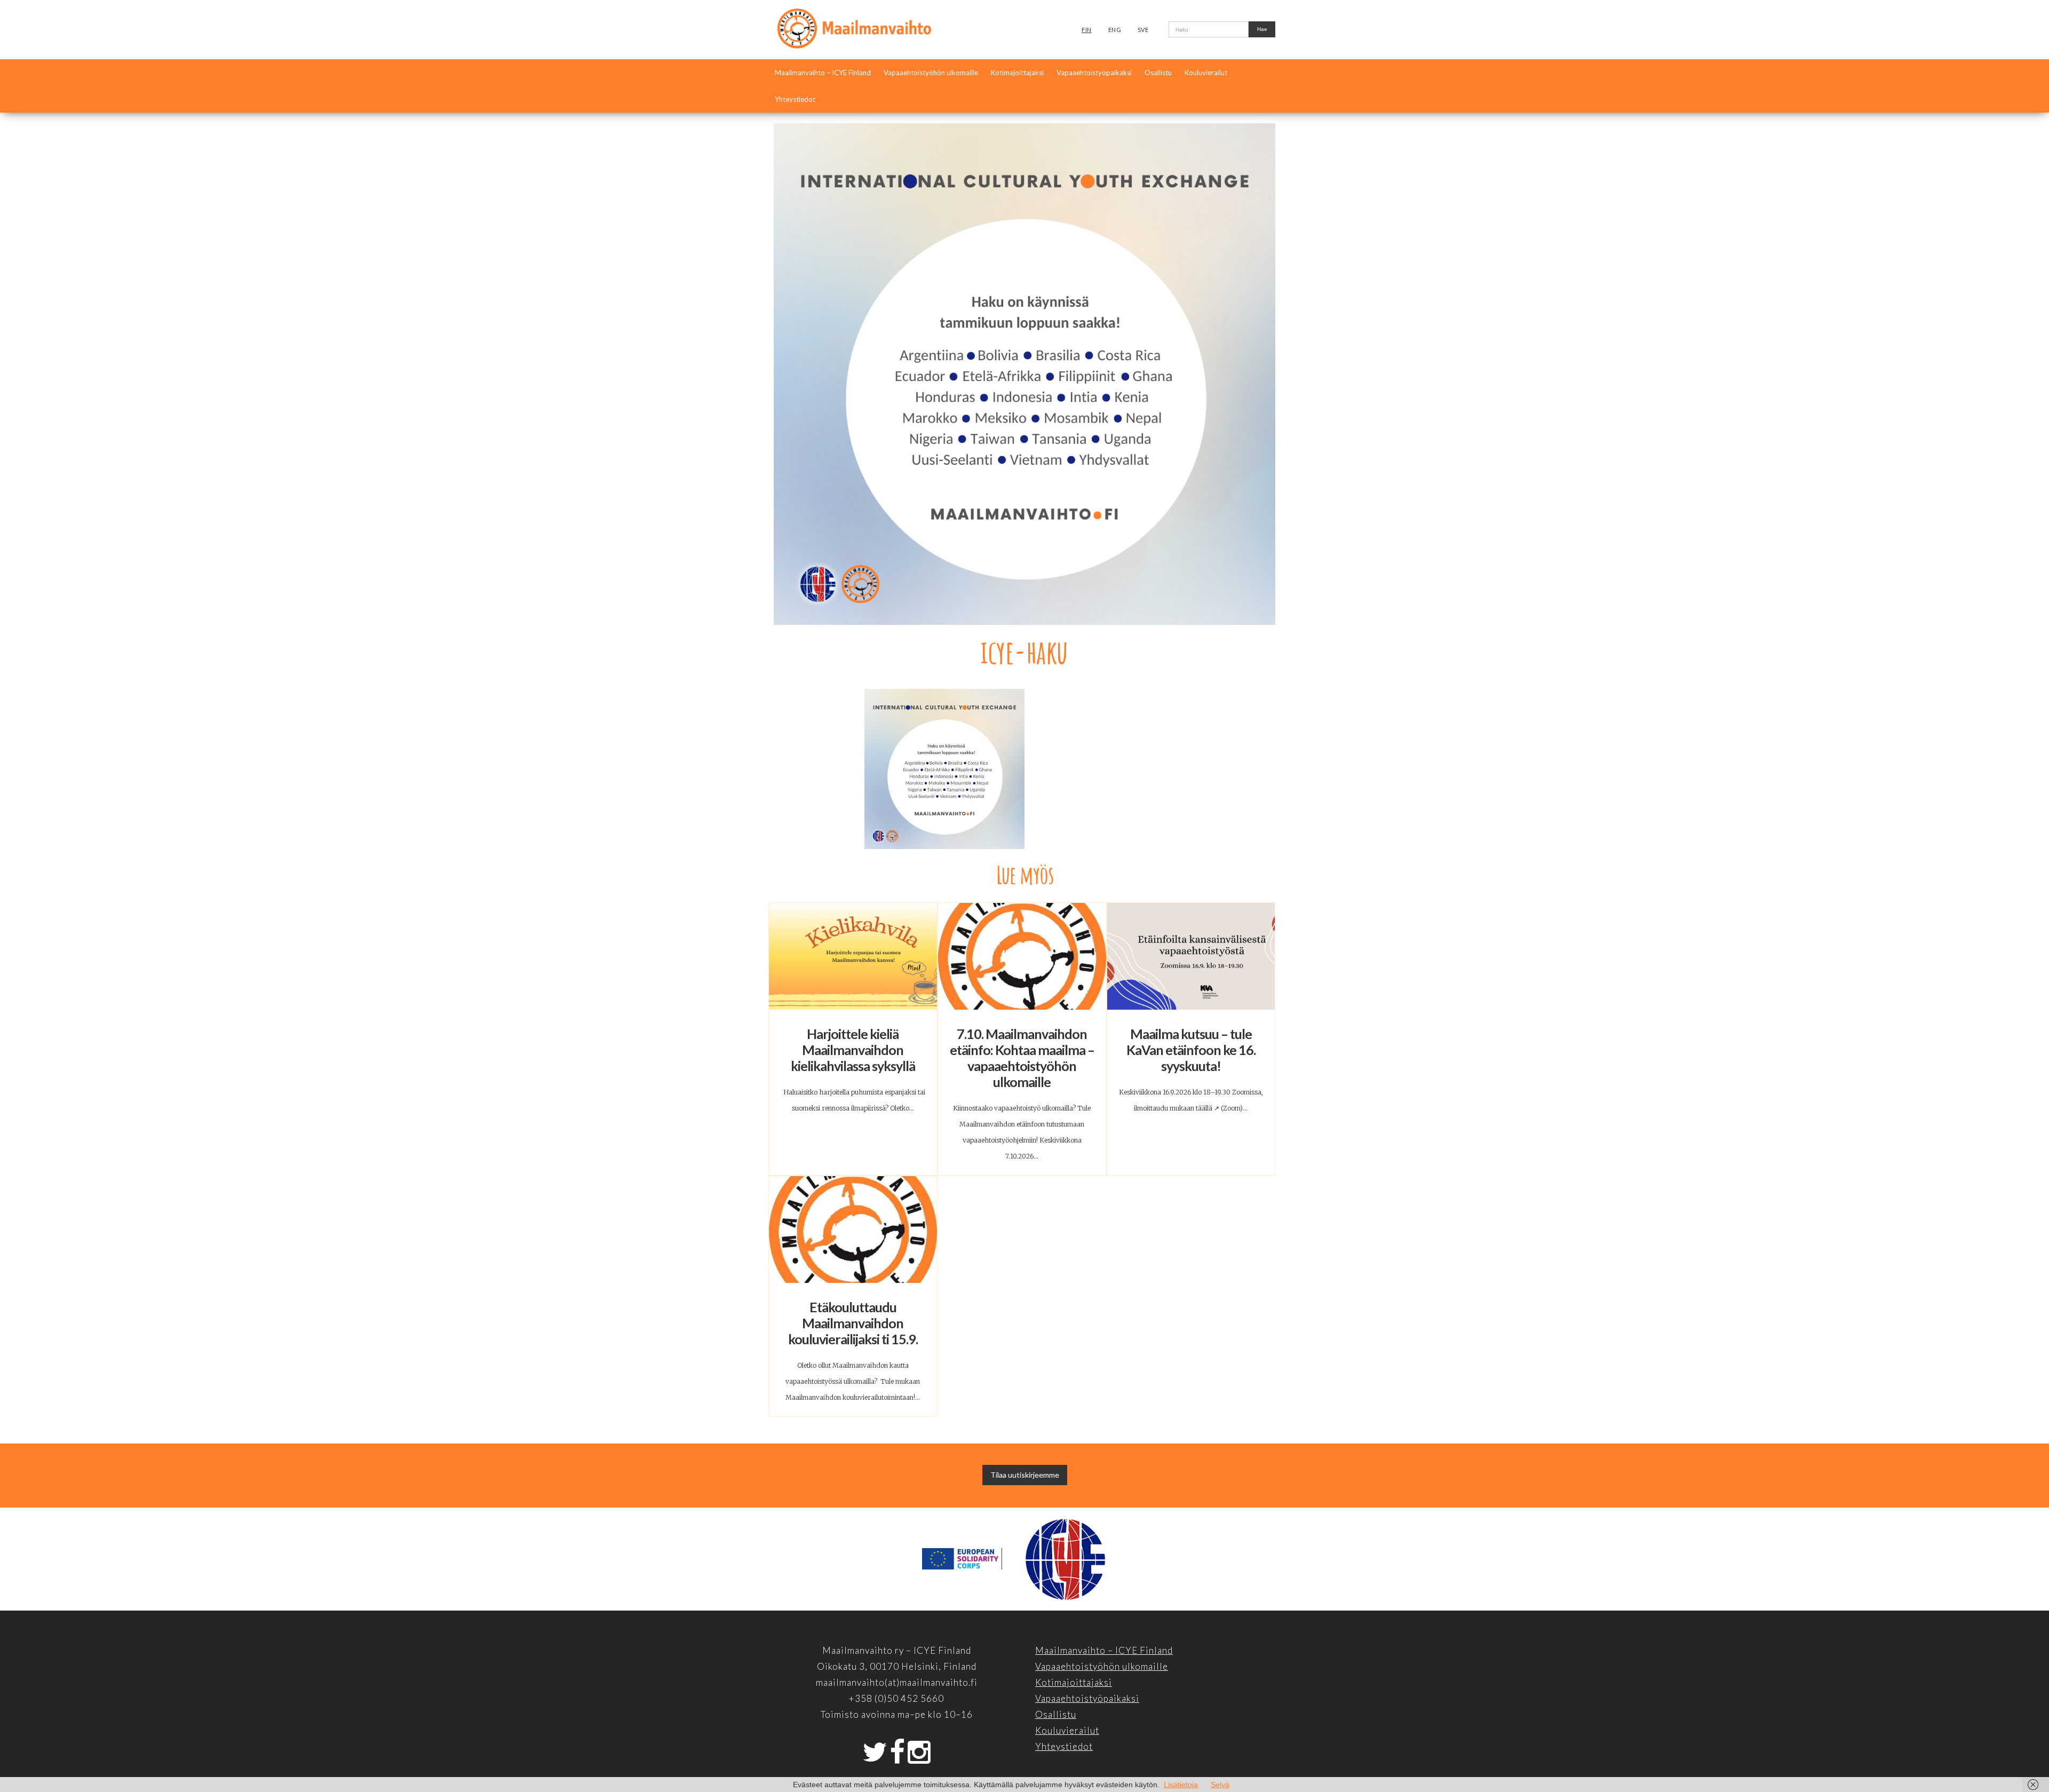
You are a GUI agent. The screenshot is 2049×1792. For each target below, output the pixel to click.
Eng (1115, 30)
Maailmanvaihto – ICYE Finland (823, 73)
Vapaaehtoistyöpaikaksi (1094, 73)
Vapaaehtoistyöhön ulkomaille (931, 73)
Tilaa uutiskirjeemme (1025, 1475)
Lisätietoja (1181, 1785)
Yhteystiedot (795, 99)
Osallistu (1158, 73)
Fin (1087, 30)
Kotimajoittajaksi (1017, 73)
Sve (1143, 30)
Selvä (1220, 1785)
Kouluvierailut (1206, 73)
